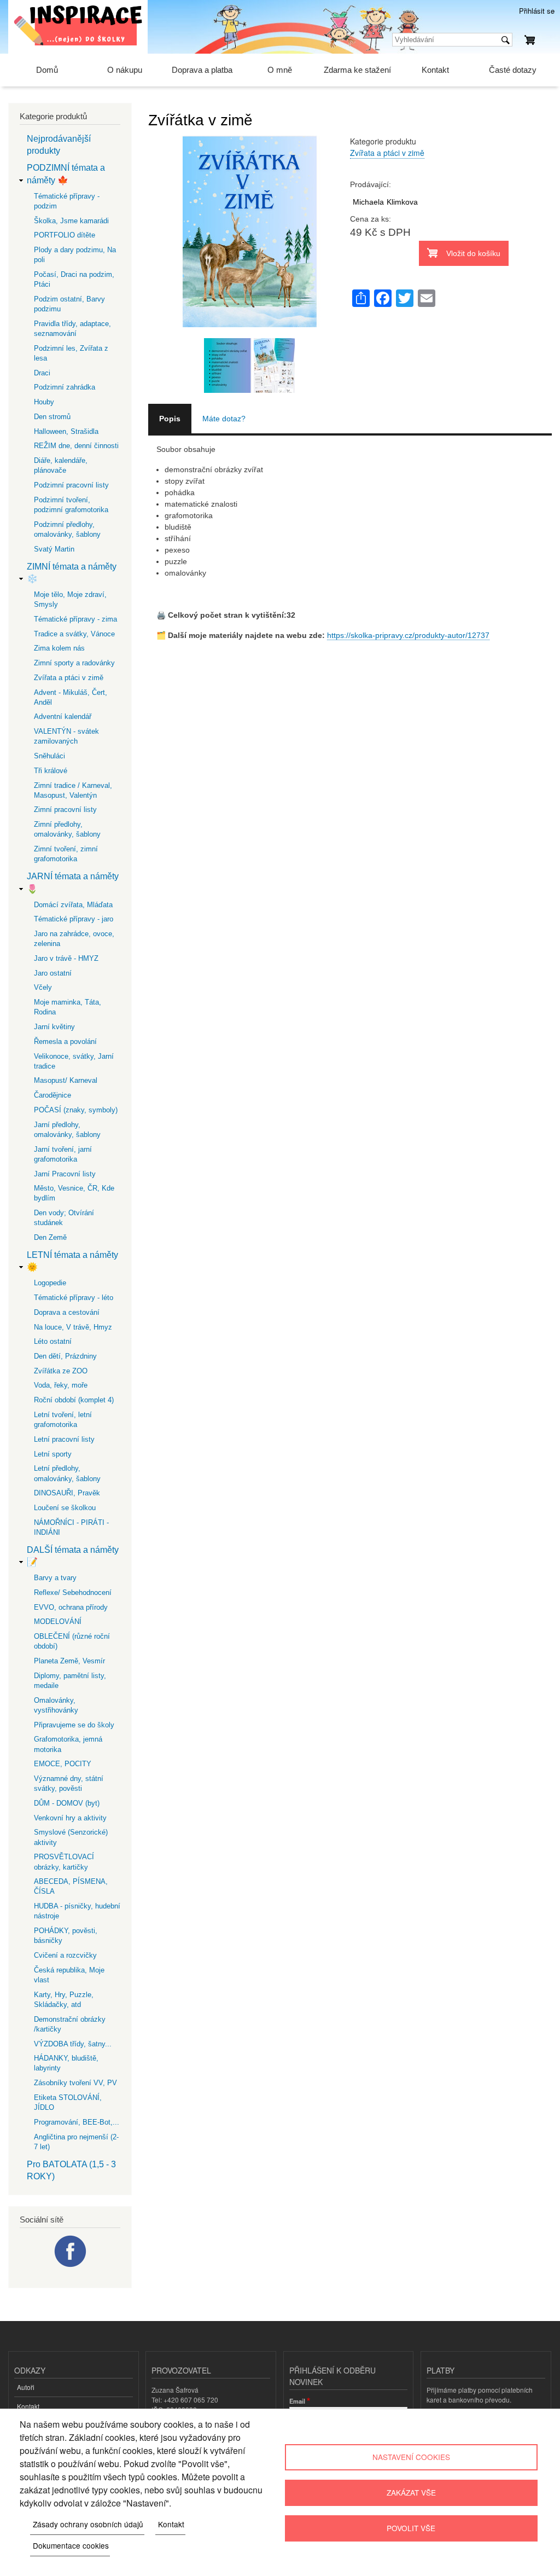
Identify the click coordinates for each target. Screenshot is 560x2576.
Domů (47, 70)
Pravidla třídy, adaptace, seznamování (72, 329)
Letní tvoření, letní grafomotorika (63, 1420)
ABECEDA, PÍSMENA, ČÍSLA (71, 1886)
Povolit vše (411, 2528)
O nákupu (125, 70)
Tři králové (51, 771)
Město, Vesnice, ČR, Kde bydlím (74, 1193)
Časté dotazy (513, 70)
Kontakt (435, 70)
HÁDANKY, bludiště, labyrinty (66, 2063)
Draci (42, 373)
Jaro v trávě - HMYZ (66, 958)
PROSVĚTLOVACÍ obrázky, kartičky (64, 1862)
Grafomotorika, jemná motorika (68, 1744)
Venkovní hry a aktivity (70, 1818)
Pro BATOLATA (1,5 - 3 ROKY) (71, 2170)
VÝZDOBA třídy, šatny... (73, 2044)
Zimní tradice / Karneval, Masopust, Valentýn (73, 790)
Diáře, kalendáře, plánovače (61, 465)
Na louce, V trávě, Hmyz (73, 1327)
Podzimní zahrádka (65, 387)
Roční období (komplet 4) (74, 1400)
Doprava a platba (202, 70)
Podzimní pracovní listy (71, 485)
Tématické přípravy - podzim (67, 201)
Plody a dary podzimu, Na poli (75, 255)
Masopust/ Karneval (66, 1080)
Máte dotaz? (224, 419)
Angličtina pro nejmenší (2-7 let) (76, 2142)
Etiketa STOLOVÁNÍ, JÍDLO (68, 2102)
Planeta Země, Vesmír (69, 1661)
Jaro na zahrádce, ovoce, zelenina (74, 939)
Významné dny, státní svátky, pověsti (69, 1783)
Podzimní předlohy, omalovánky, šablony (67, 529)
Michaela (368, 202)
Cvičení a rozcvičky (65, 1955)
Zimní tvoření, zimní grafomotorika (66, 854)
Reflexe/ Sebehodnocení (73, 1592)
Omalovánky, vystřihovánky (56, 1705)
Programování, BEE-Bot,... (77, 2122)
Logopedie (50, 1283)
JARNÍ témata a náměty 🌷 (73, 882)
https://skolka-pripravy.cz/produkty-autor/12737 (408, 635)
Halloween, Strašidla (66, 431)
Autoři (26, 2387)
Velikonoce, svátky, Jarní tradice (74, 1061)
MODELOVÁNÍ (58, 1621)
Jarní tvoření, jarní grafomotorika (63, 1154)
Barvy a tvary (55, 1578)
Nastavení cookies (411, 2457)
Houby (44, 402)
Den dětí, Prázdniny (65, 1356)
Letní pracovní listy (64, 1439)
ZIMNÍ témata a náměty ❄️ (72, 573)
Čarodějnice (52, 1095)
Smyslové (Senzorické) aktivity (71, 1837)
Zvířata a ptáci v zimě (387, 153)
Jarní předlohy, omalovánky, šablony (67, 1130)
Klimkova (402, 202)
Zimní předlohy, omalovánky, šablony (67, 829)
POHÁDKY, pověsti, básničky (66, 1936)
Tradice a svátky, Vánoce (74, 634)
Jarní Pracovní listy (65, 1174)
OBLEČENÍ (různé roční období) (72, 1641)
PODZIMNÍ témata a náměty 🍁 (66, 174)
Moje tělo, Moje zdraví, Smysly (70, 599)
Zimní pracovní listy (65, 810)
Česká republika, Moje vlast (69, 1975)
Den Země (50, 1237)
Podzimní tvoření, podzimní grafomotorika (71, 505)
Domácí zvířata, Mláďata (73, 905)
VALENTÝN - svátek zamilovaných (66, 736)
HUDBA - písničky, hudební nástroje (77, 1911)
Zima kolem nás (59, 648)
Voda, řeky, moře (61, 1385)
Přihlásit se (537, 11)
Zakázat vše (411, 2492)
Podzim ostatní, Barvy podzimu (69, 304)
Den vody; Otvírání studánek (64, 1218)
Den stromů (52, 417)
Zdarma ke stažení (357, 70)
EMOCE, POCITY (63, 1764)
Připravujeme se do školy (74, 1725)
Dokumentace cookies (71, 2545)
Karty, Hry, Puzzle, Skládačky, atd (64, 2000)
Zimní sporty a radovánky (74, 663)
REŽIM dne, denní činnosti (76, 446)
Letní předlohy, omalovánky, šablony (67, 1473)
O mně (280, 70)
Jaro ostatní (53, 973)
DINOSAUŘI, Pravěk (67, 1493)
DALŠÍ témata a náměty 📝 (73, 1556)
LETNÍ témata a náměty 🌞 (72, 1261)
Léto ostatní (53, 1341)
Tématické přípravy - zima (75, 619)
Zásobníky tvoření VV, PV (75, 2083)
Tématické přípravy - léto (74, 1298)
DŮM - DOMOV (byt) (67, 1803)
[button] (249, 332)
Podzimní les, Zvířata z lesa (71, 353)
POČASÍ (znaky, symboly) (76, 1110)
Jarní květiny (54, 1027)
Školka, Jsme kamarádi (71, 221)
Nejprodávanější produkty (59, 145)
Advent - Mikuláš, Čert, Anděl (71, 697)
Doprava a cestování (67, 1312)
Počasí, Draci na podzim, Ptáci (74, 279)
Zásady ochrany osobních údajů (88, 2524)
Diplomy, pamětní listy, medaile (70, 1681)
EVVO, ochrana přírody (71, 1607)
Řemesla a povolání (65, 1042)
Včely (43, 987)
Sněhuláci (49, 756)
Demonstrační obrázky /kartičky (70, 2024)
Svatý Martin (54, 549)
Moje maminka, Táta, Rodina (68, 1007)
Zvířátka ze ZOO (61, 1371)
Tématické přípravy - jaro (74, 919)
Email (297, 2401)
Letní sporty (53, 1454)
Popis (170, 419)
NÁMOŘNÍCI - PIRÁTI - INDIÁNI (71, 1527)
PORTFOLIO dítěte (65, 235)
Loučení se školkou (65, 1508)
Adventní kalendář (63, 716)
